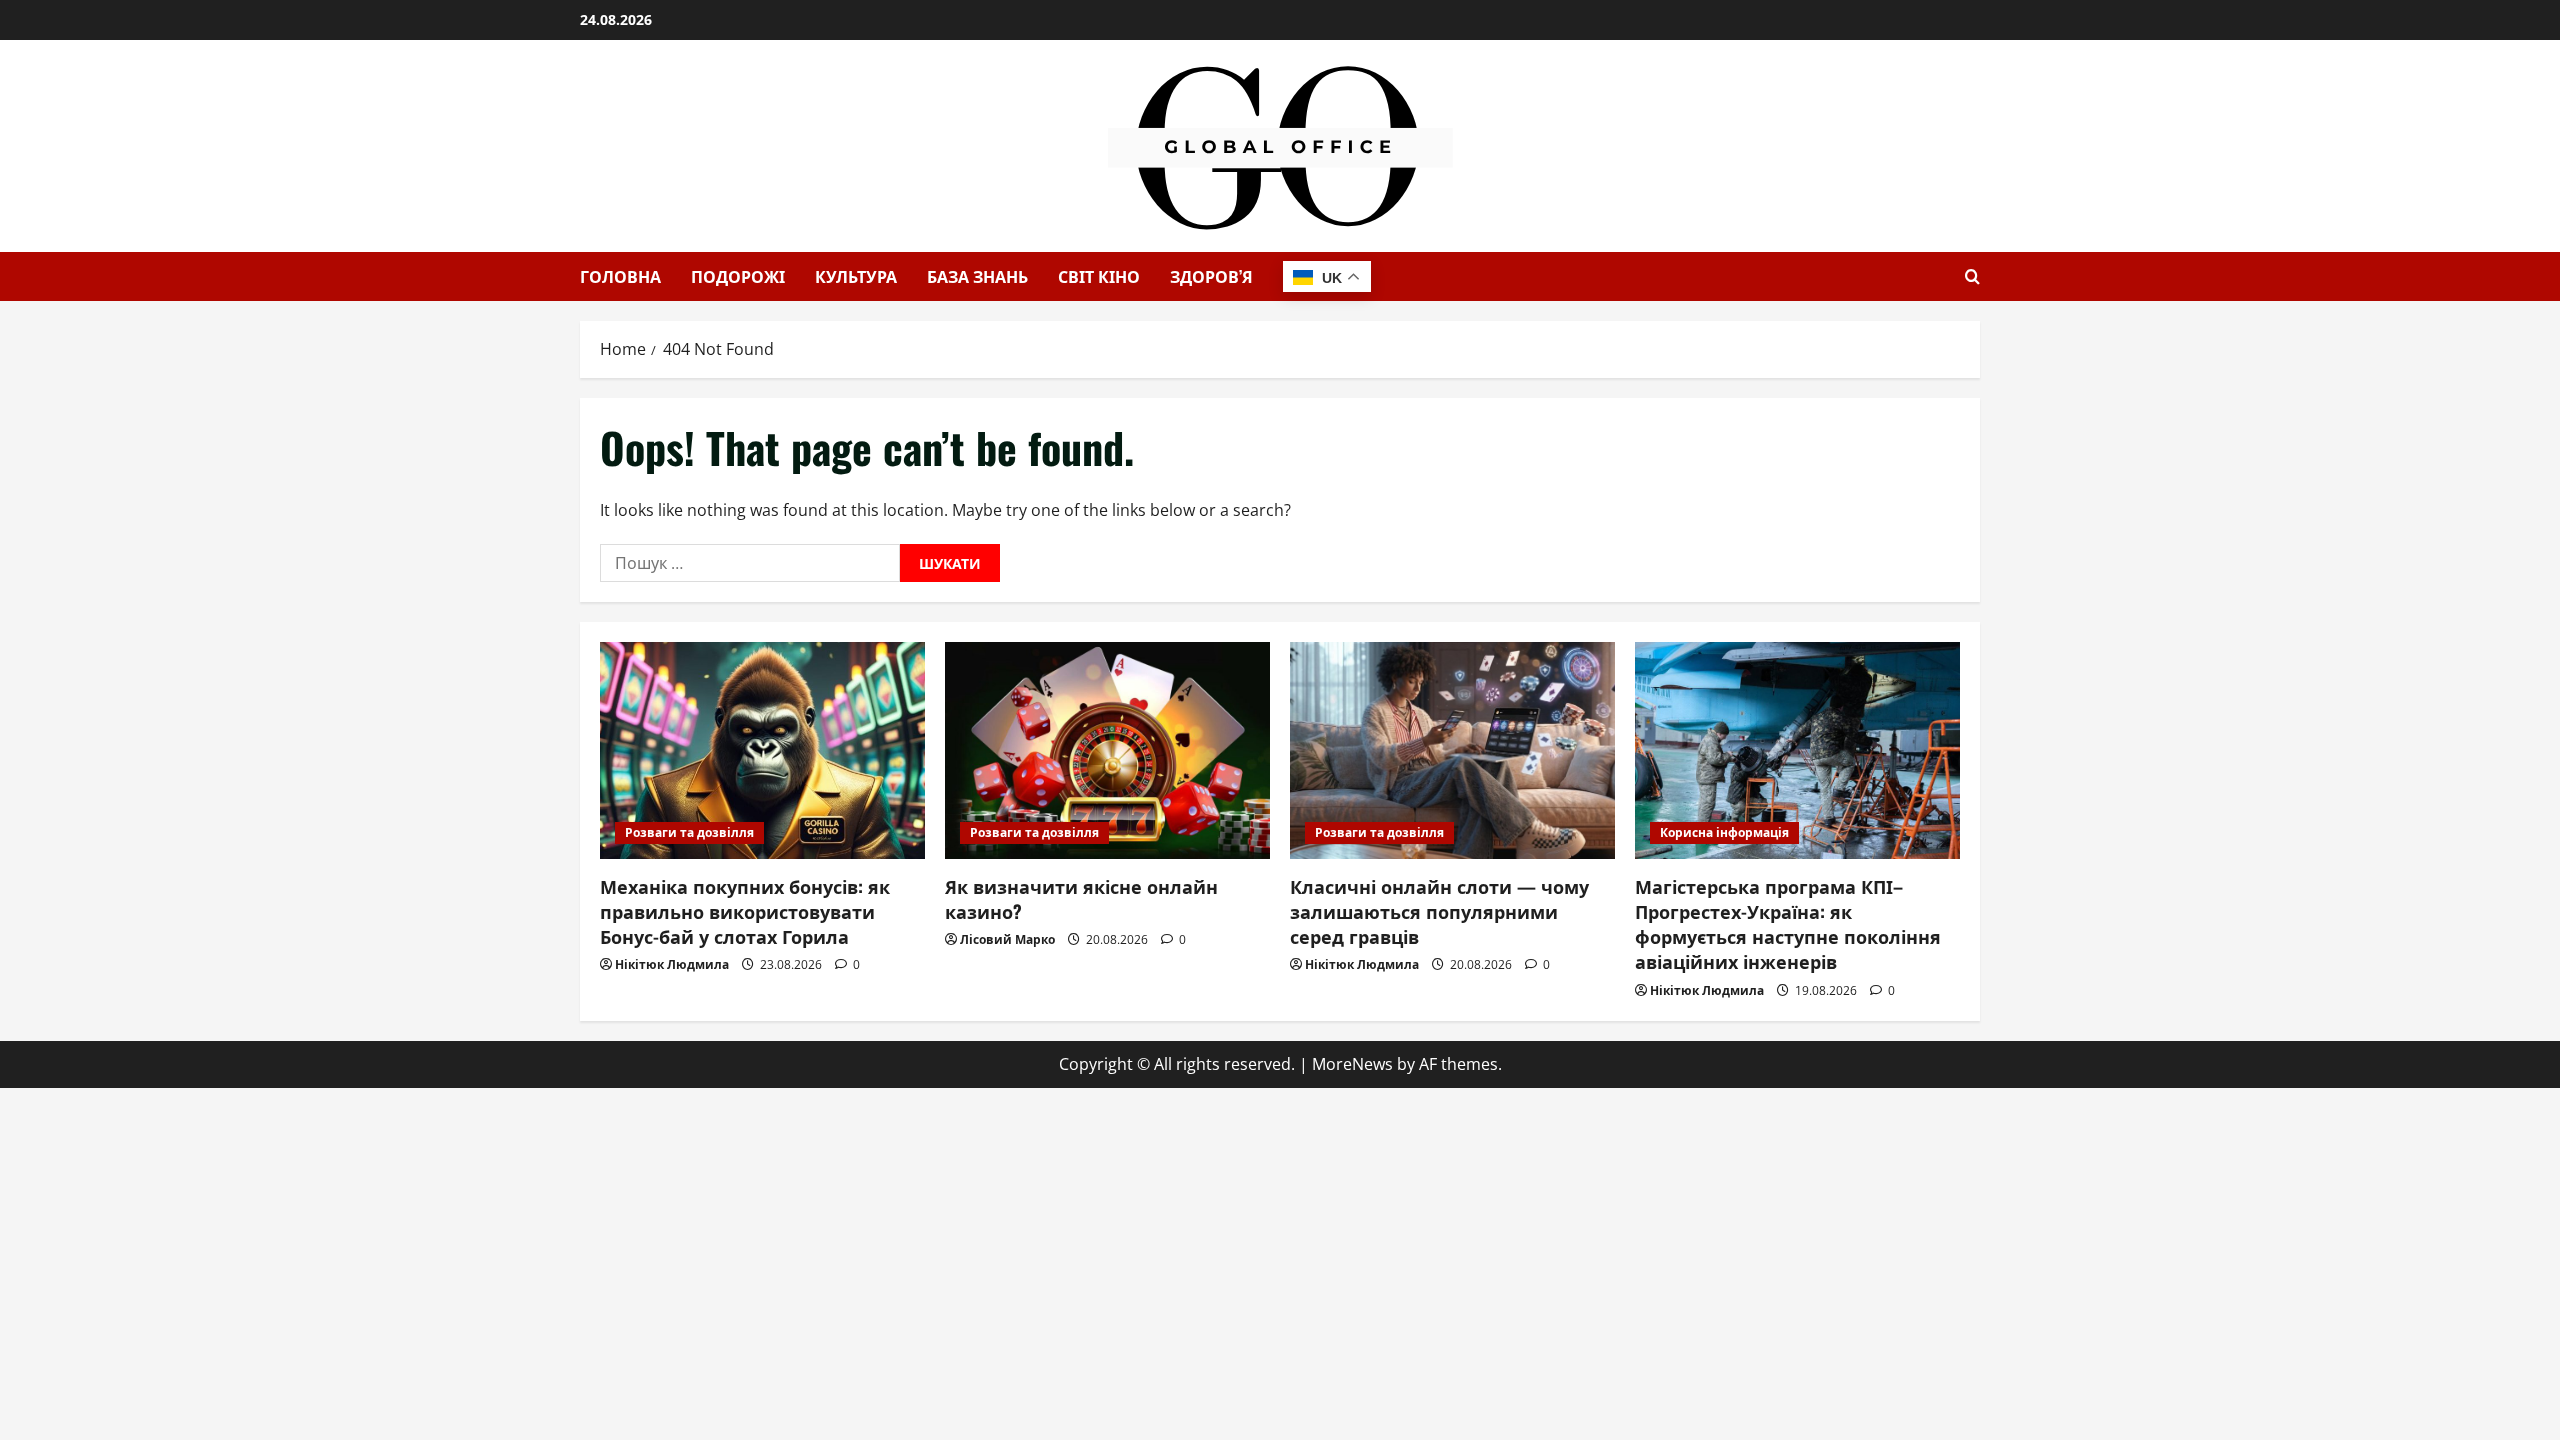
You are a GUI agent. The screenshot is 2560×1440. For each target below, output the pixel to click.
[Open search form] (1972, 276)
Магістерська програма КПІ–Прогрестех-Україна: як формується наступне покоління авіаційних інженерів (1788, 924)
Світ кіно (1099, 276)
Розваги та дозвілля (689, 832)
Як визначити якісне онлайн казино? (1081, 898)
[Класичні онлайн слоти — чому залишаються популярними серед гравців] (1452, 750)
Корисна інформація (1724, 832)
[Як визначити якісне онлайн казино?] (1107, 750)
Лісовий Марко (1007, 939)
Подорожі (738, 276)
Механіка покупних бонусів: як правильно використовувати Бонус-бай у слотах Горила (745, 911)
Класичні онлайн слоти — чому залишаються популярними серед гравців (1439, 911)
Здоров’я (1211, 276)
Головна (620, 276)
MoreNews (1352, 1064)
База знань (977, 276)
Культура (856, 276)
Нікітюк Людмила (672, 964)
